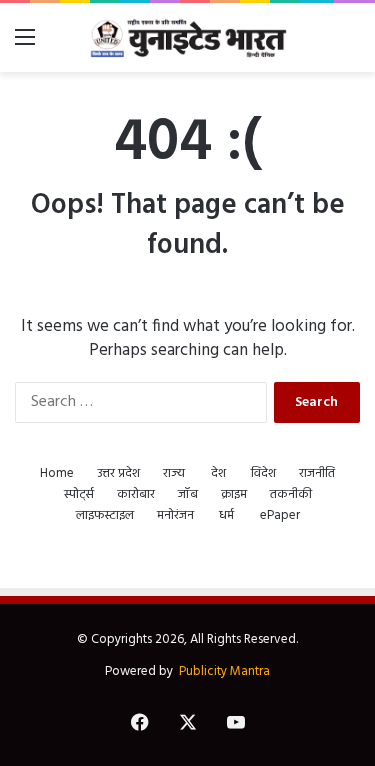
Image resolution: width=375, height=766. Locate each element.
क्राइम (234, 494)
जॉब (188, 494)
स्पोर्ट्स (79, 494)
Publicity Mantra (224, 671)
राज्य (174, 473)
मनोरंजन (175, 515)
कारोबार (136, 494)
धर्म (226, 515)
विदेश (263, 473)
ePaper (280, 515)
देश (218, 473)
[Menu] (25, 45)
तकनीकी (291, 494)
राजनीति (317, 473)
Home (57, 473)
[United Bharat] (188, 37)
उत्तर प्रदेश (118, 473)
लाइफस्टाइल (105, 515)
